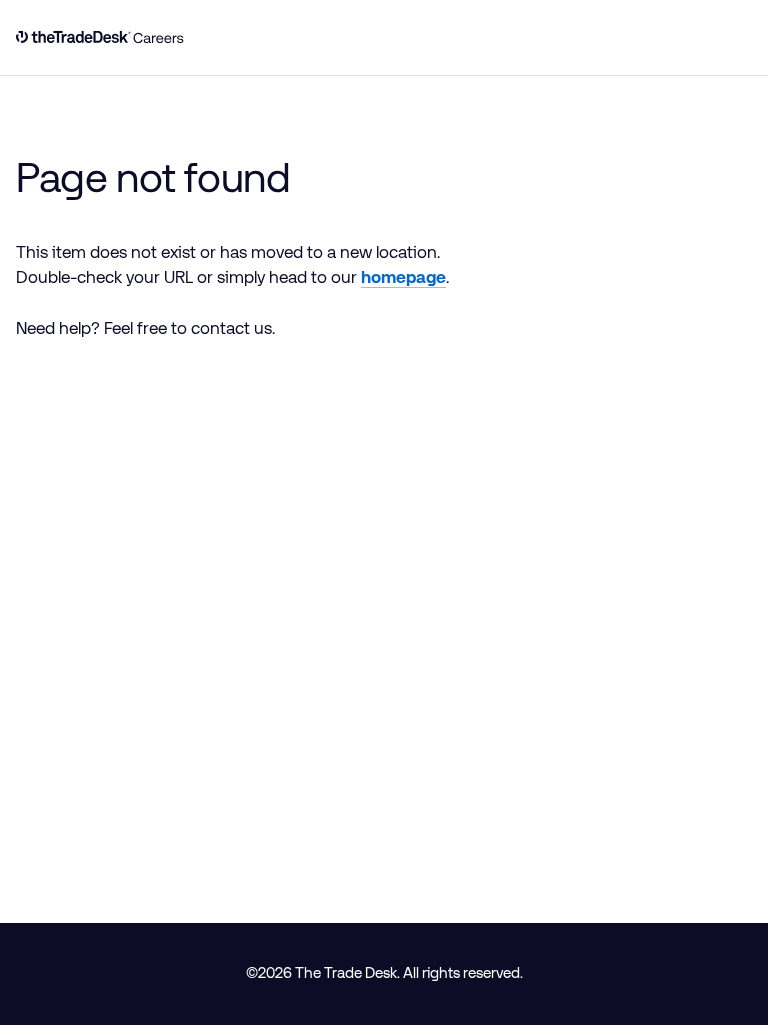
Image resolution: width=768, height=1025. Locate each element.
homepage (403, 277)
